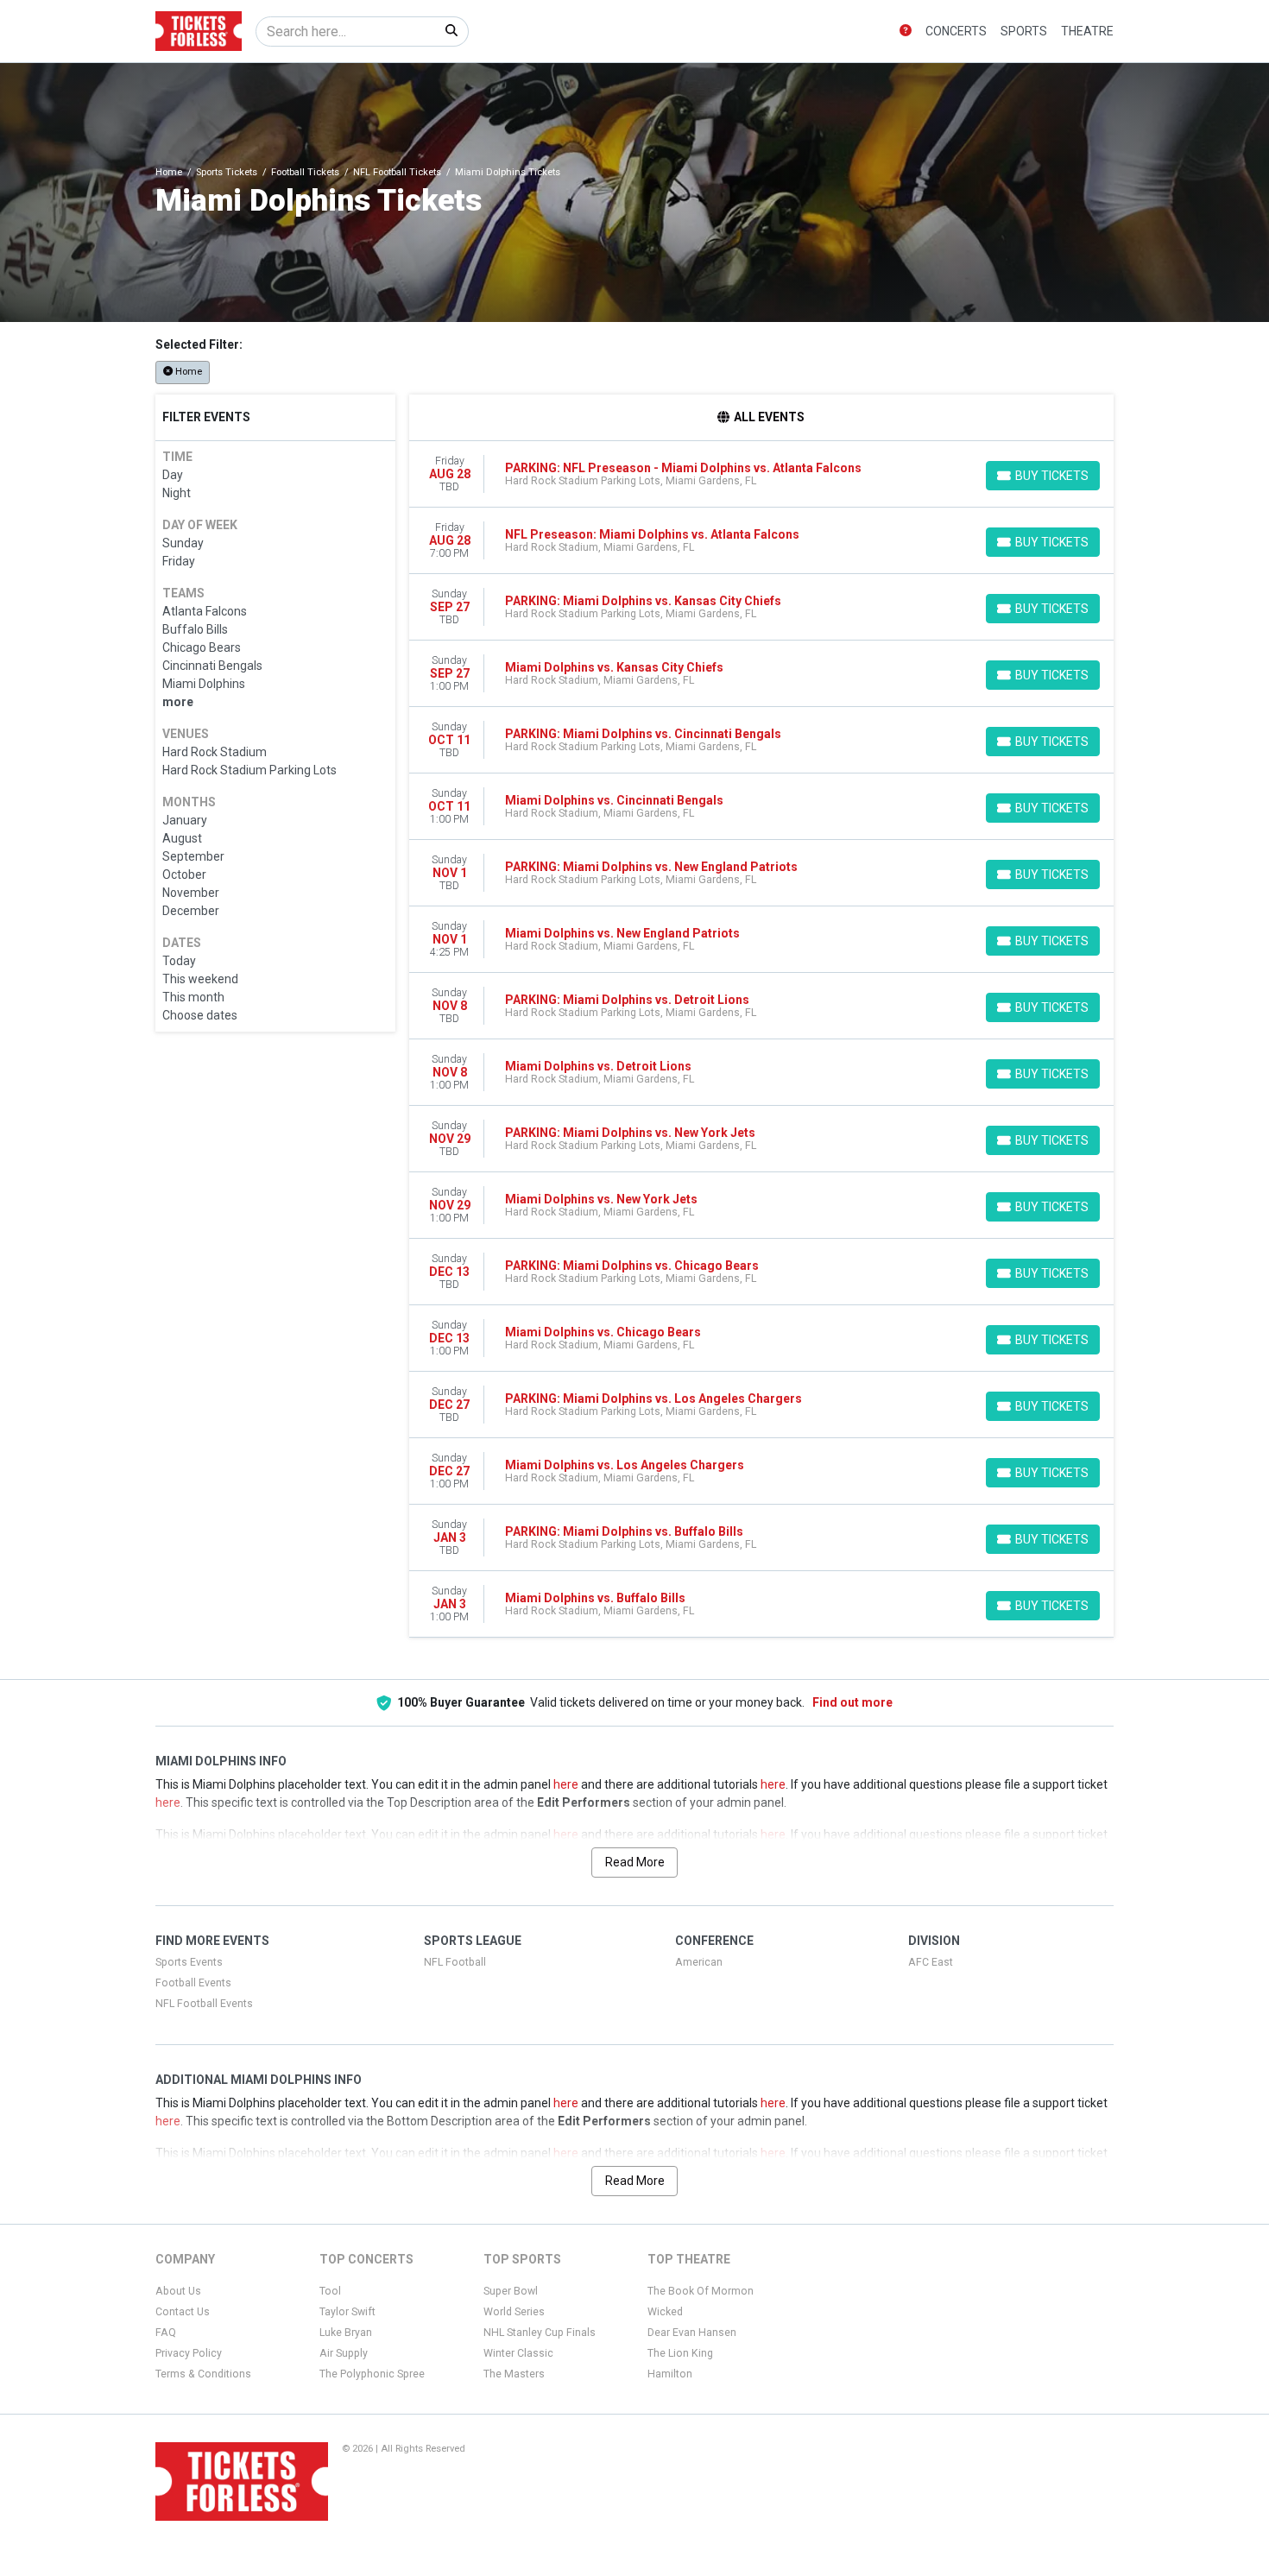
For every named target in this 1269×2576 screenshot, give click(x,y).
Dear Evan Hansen (692, 2333)
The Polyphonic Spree (372, 2374)
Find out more (852, 1702)
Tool (330, 2291)
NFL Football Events (204, 2004)
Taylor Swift (347, 2312)
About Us (178, 2291)
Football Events (193, 1983)
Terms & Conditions (203, 2374)
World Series (514, 2312)
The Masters (514, 2374)
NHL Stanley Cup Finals (540, 2333)
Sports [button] (1024, 31)
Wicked (665, 2312)
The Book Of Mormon (701, 2291)
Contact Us (183, 2312)
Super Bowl (511, 2291)
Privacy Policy (189, 2353)
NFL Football (455, 1962)
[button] (906, 32)
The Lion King (680, 2353)
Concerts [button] (956, 31)
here (566, 1784)
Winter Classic (518, 2353)
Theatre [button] (1087, 31)
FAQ (166, 2333)
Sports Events (189, 1962)
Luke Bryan (346, 2333)
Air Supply (344, 2353)
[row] (762, 474)
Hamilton (670, 2374)
